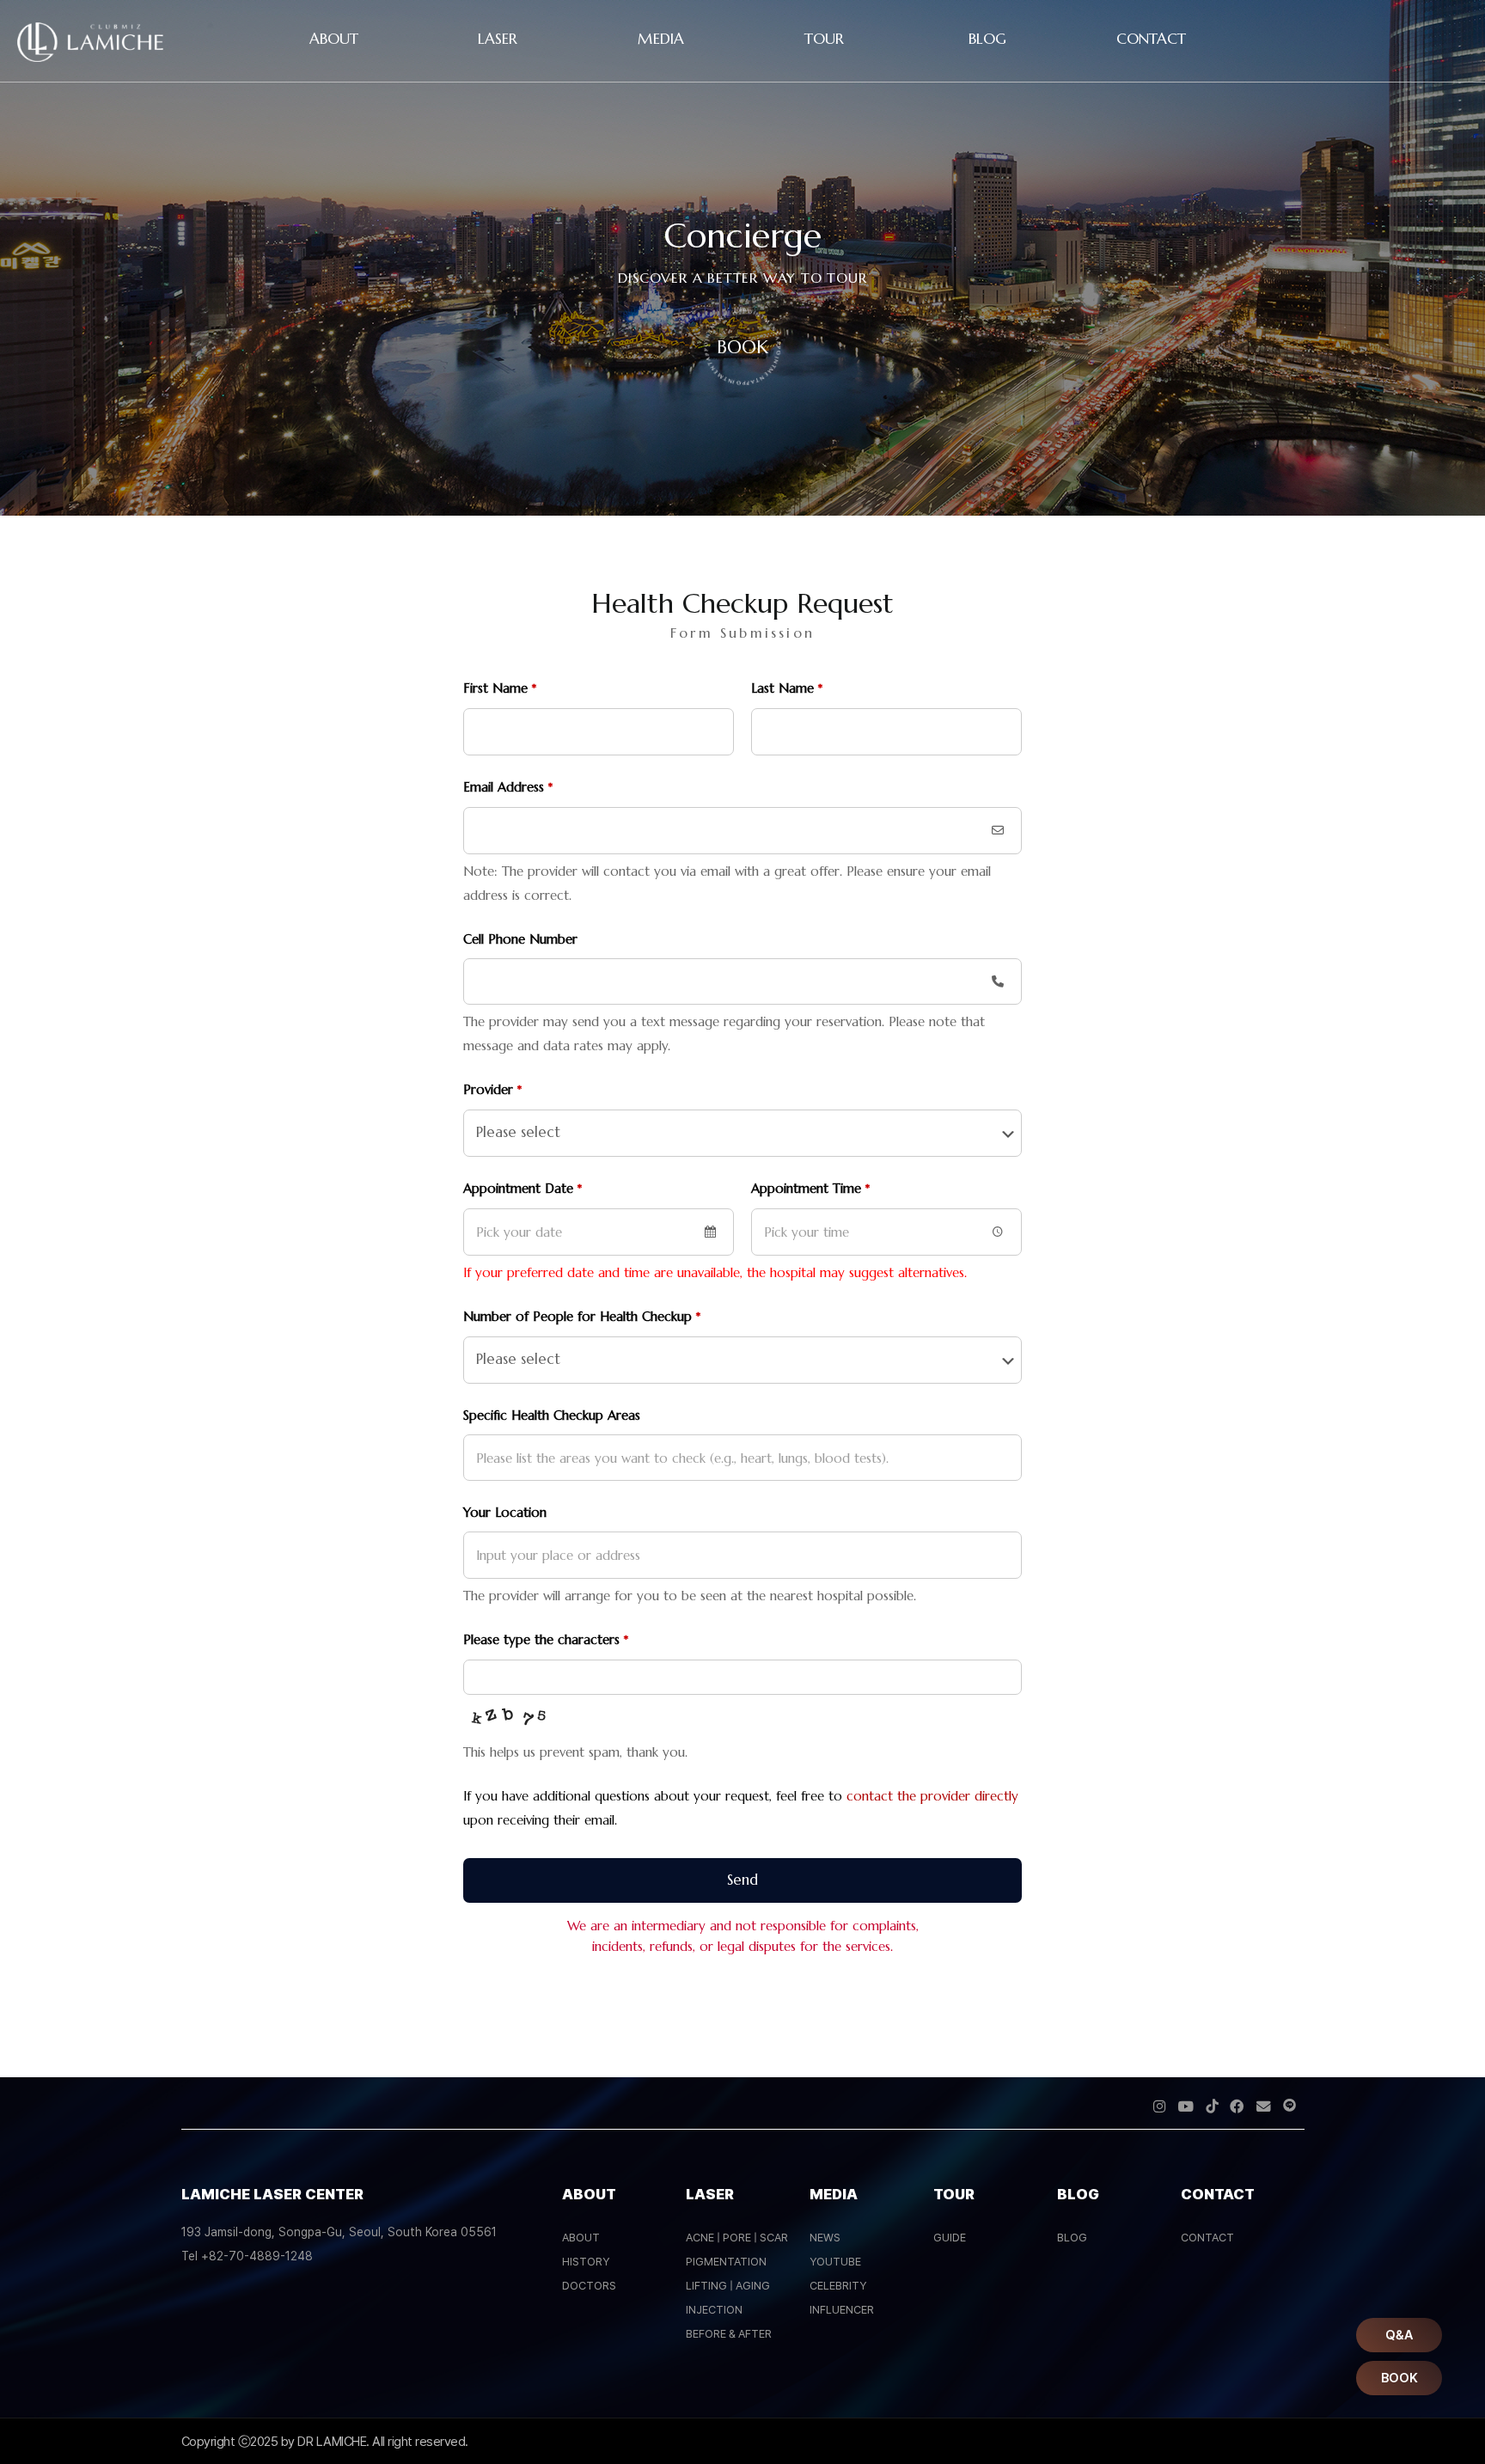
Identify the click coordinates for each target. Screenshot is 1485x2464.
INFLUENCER (842, 2310)
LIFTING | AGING (728, 2286)
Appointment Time (810, 1188)
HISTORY (586, 2262)
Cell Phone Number (520, 939)
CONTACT (1207, 2238)
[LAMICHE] (90, 58)
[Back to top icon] (1402, 2429)
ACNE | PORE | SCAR (737, 2238)
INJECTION (714, 2310)
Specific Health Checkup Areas (552, 1415)
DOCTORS (589, 2286)
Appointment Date (522, 1188)
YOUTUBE (835, 2262)
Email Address (508, 787)
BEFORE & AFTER (729, 2334)
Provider (492, 1089)
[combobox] (599, 1232)
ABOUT (581, 2238)
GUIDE (950, 2238)
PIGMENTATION (726, 2262)
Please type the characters (546, 1639)
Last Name (787, 688)
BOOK (742, 347)
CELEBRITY (838, 2286)
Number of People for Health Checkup (582, 1316)
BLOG (1072, 2238)
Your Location (505, 1512)
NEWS (825, 2238)
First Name (500, 688)
